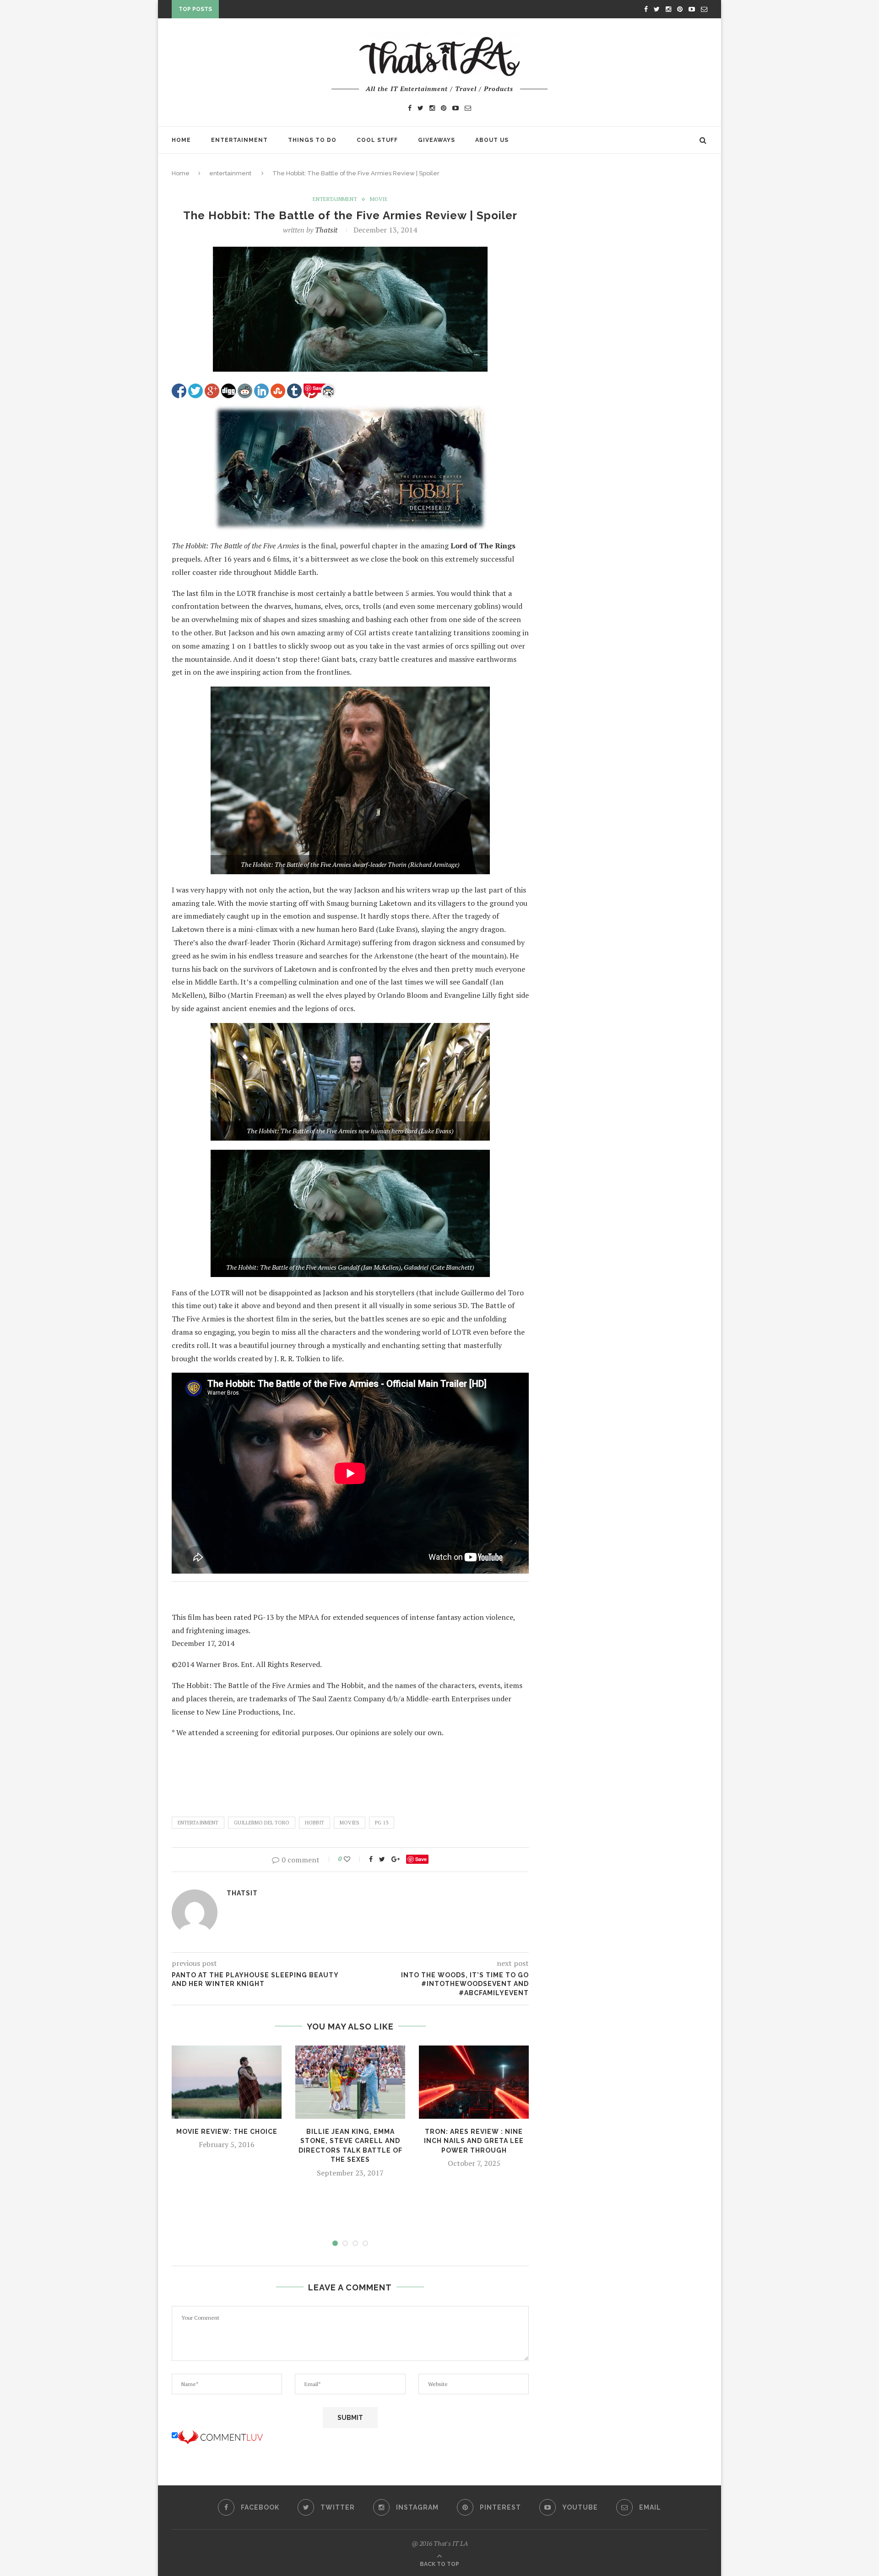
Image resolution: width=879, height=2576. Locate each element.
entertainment (230, 173)
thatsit (326, 230)
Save (421, 1859)
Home (181, 140)
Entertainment (239, 140)
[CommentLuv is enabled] (220, 2435)
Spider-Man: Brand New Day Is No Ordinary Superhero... (320, 11)
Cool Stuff (377, 140)
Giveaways (437, 140)
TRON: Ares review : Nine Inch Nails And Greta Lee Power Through (474, 2141)
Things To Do (312, 140)
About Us (492, 140)
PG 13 (382, 1823)
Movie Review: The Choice (227, 2132)
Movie (379, 199)
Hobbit (315, 1823)
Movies (350, 1823)
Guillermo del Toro (262, 1823)
